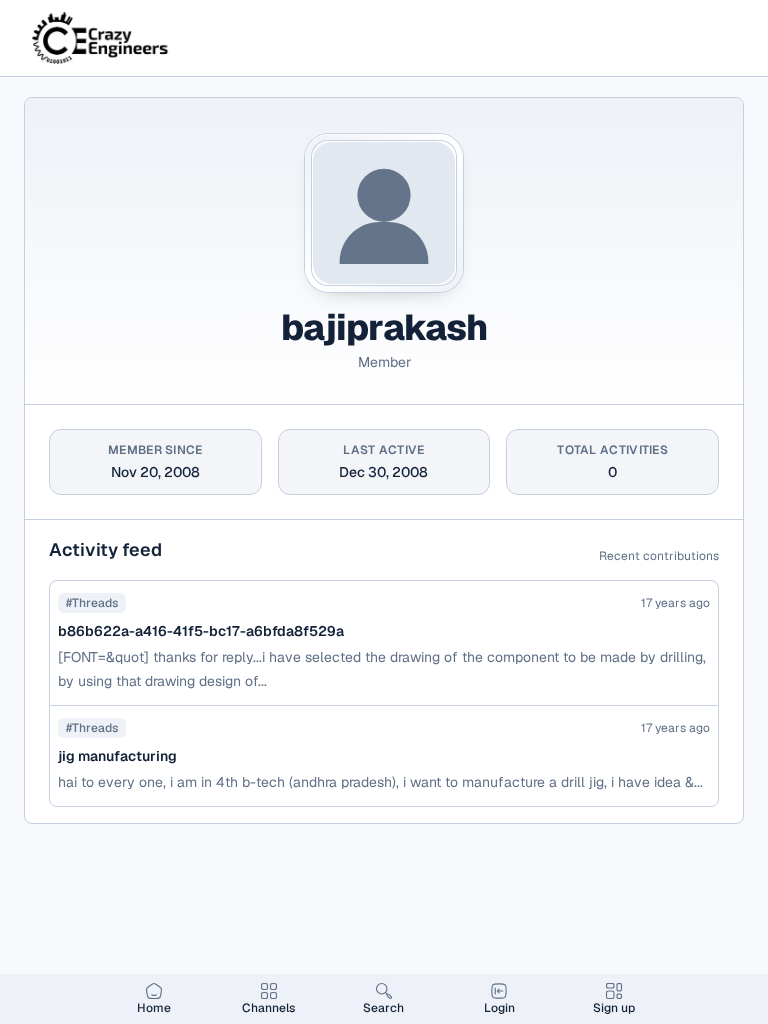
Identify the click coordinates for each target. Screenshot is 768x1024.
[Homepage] (101, 38)
